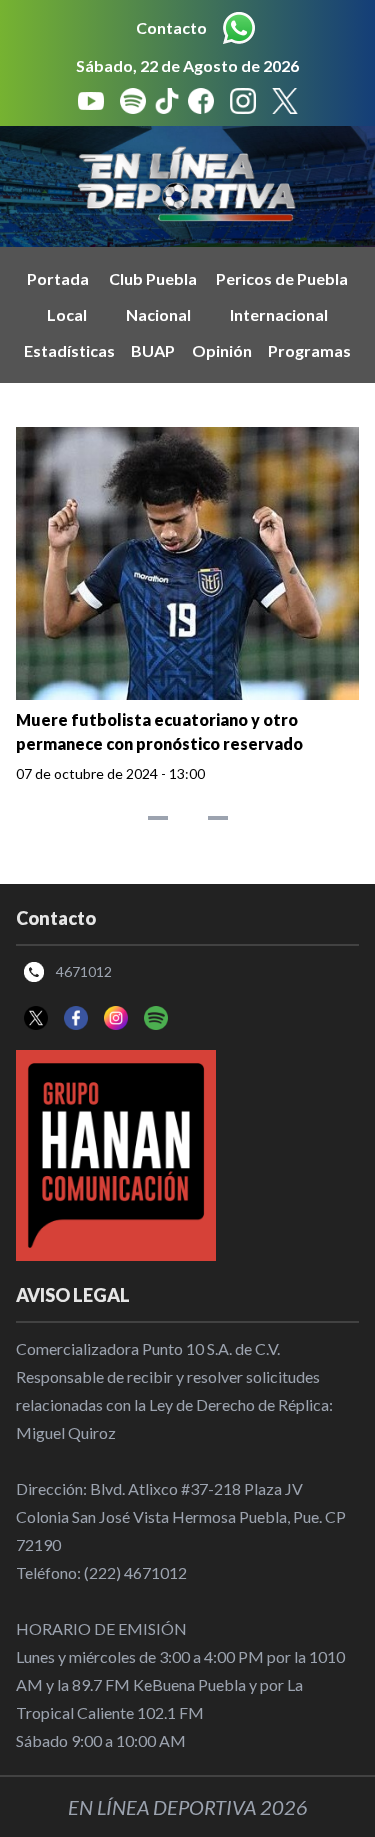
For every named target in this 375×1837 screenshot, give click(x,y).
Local (67, 314)
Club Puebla (153, 278)
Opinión (222, 350)
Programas (309, 350)
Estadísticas (69, 350)
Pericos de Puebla (282, 278)
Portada (58, 278)
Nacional (158, 314)
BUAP (153, 350)
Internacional (279, 314)
